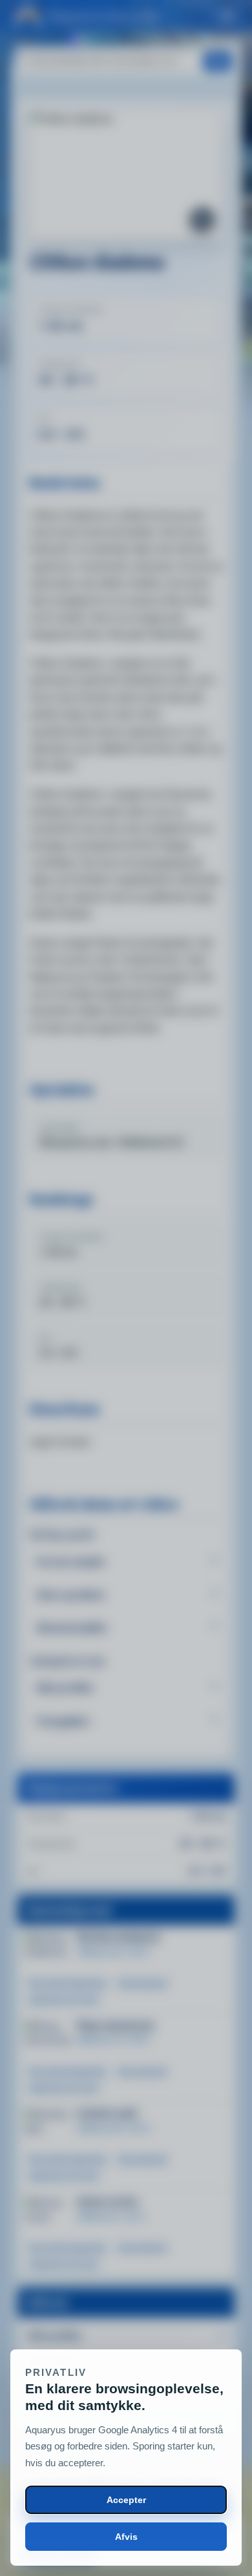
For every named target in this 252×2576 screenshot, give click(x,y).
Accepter (126, 2500)
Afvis (126, 2537)
